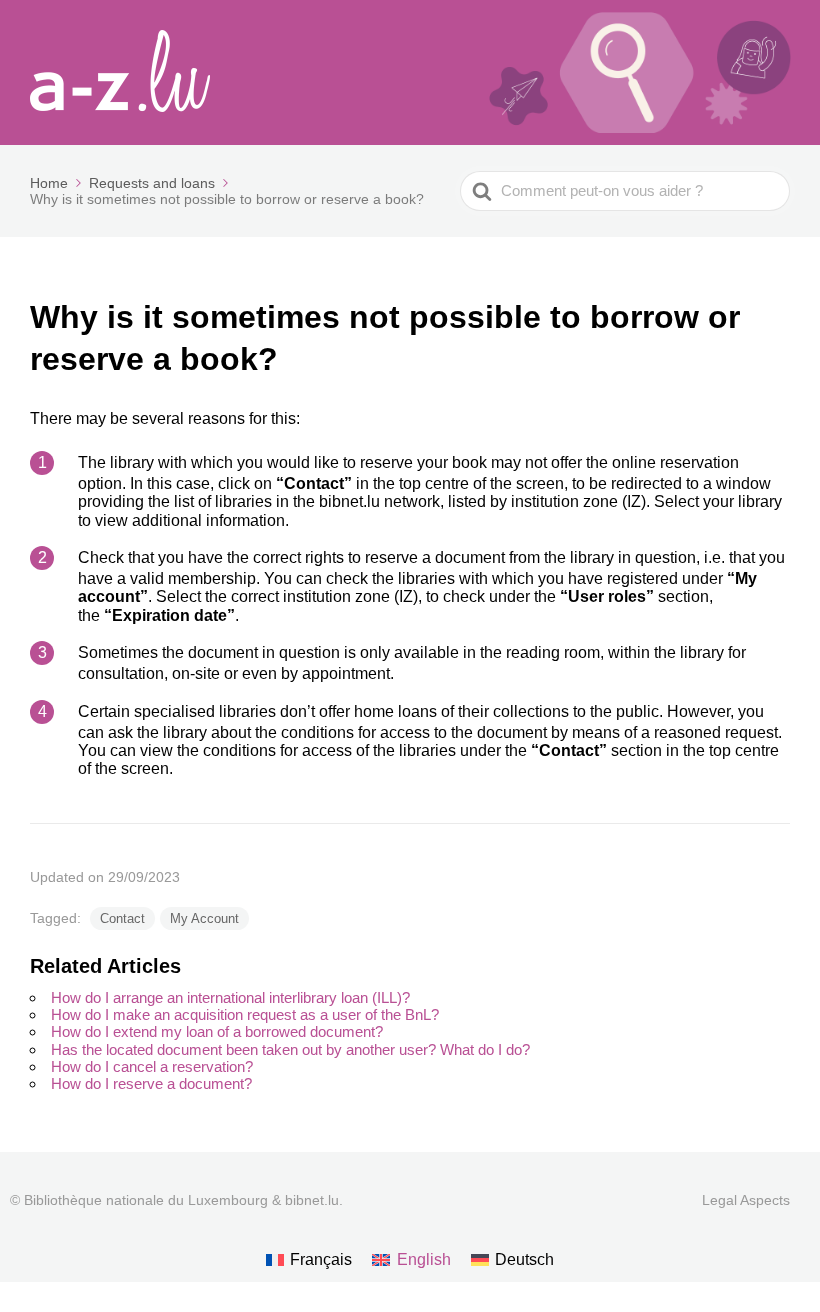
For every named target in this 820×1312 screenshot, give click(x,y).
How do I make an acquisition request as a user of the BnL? (245, 1014)
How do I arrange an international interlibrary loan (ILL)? (230, 997)
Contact (122, 918)
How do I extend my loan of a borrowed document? (217, 1031)
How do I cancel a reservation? (152, 1066)
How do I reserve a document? (151, 1083)
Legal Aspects (746, 1200)
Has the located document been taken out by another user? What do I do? (290, 1049)
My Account (204, 918)
